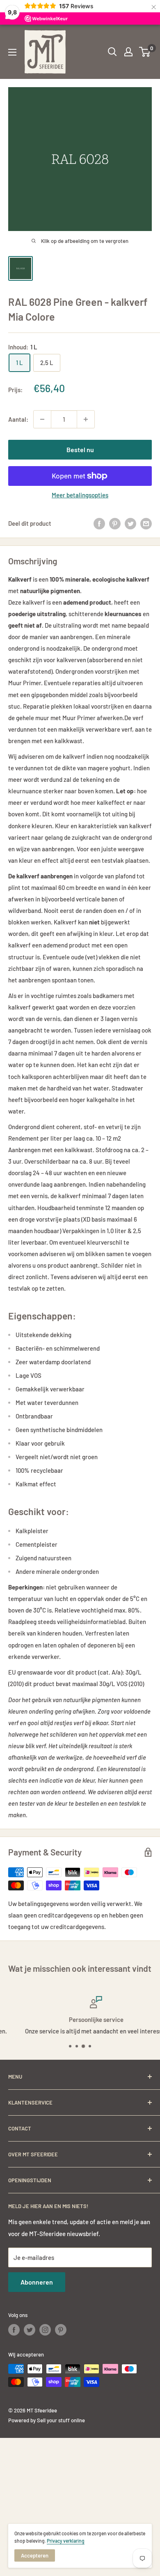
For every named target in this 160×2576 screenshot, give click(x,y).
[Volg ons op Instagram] (45, 2330)
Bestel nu (80, 449)
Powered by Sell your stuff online (47, 2420)
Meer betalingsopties (80, 495)
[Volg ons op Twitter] (30, 2330)
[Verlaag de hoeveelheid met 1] (42, 419)
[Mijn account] (128, 52)
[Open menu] (12, 52)
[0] (145, 52)
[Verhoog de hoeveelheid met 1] (86, 419)
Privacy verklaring (66, 2541)
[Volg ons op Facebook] (14, 2330)
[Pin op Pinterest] (115, 523)
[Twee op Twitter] (130, 523)
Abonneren (37, 2282)
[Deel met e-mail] (146, 523)
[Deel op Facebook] (99, 523)
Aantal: (18, 419)
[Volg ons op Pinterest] (61, 2330)
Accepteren (35, 2555)
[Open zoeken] (112, 52)
